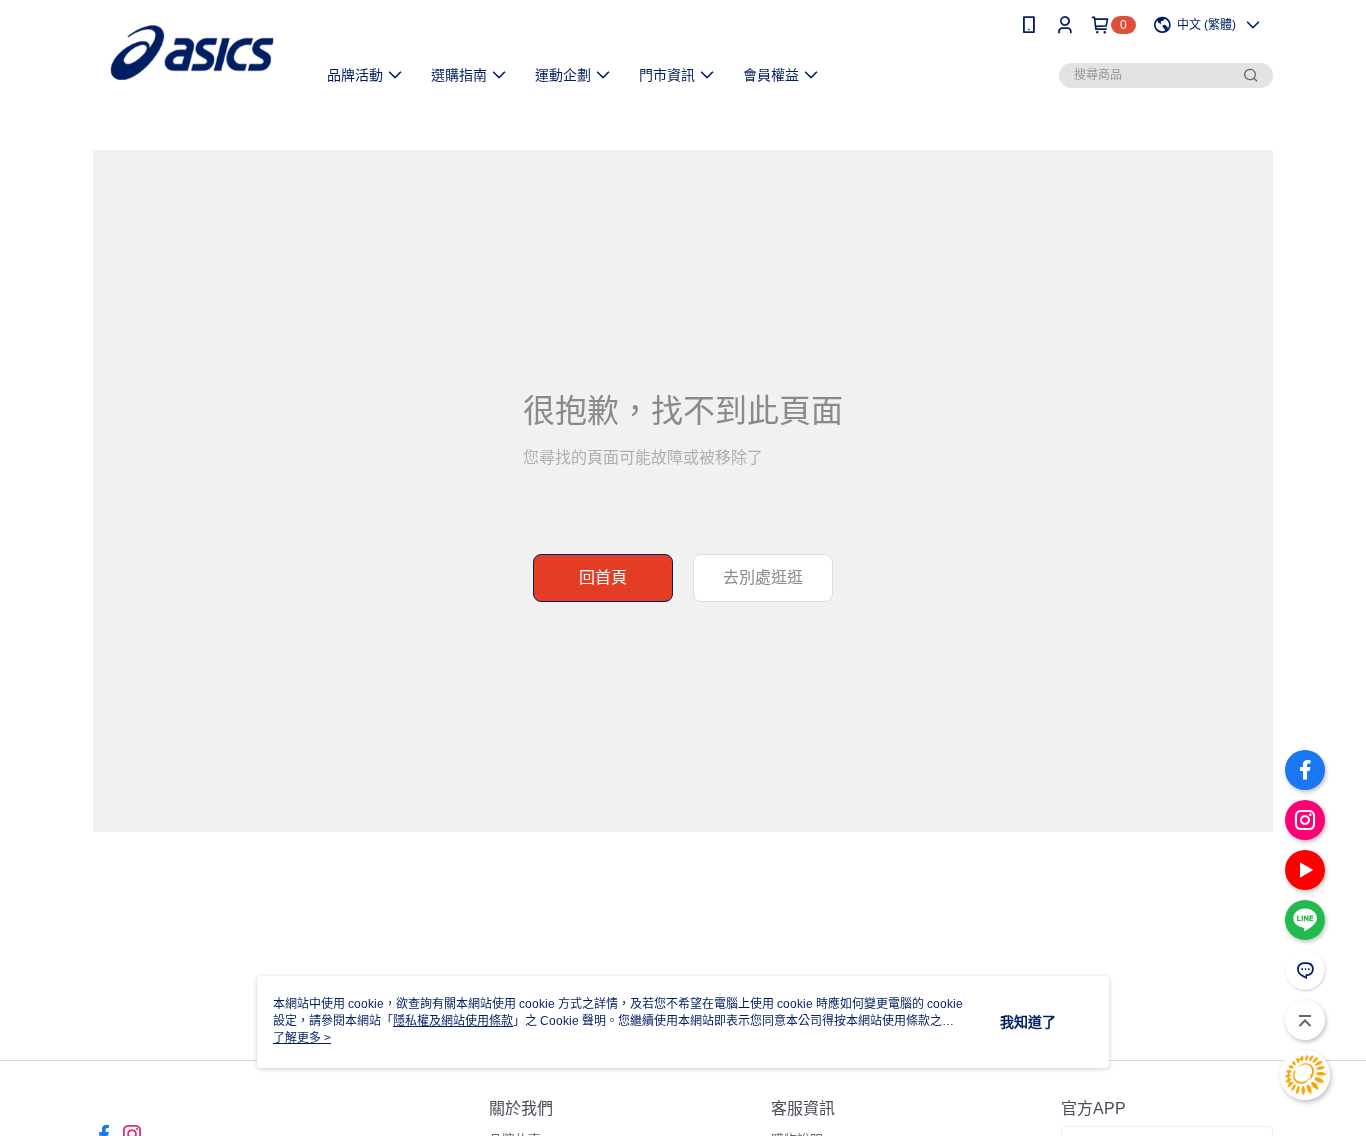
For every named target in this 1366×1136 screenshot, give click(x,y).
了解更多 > (302, 1038)
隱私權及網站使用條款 (453, 1021)
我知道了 (1028, 1022)
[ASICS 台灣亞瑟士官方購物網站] (192, 52)
